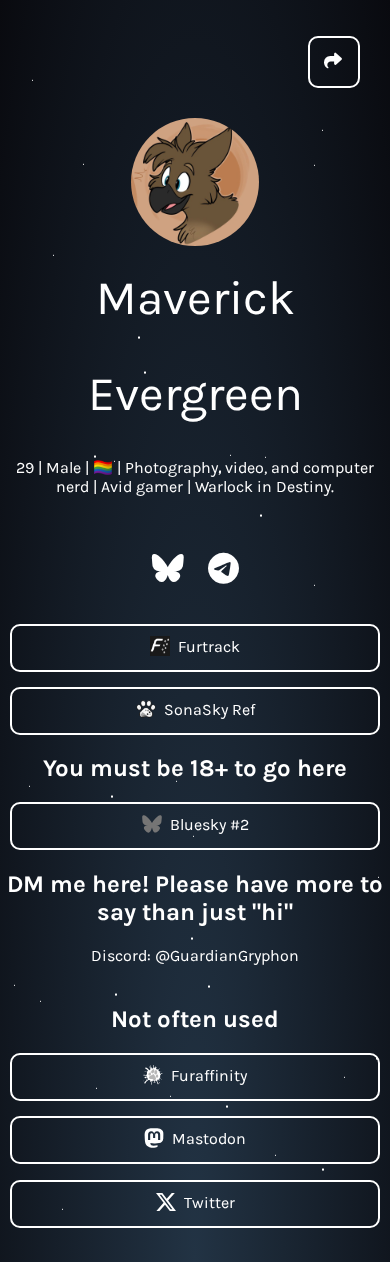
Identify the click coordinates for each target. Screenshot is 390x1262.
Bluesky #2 (209, 824)
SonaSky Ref (209, 709)
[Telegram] (223, 574)
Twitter (209, 1201)
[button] (334, 62)
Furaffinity (209, 1074)
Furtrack (209, 645)
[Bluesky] (168, 574)
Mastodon (209, 1138)
